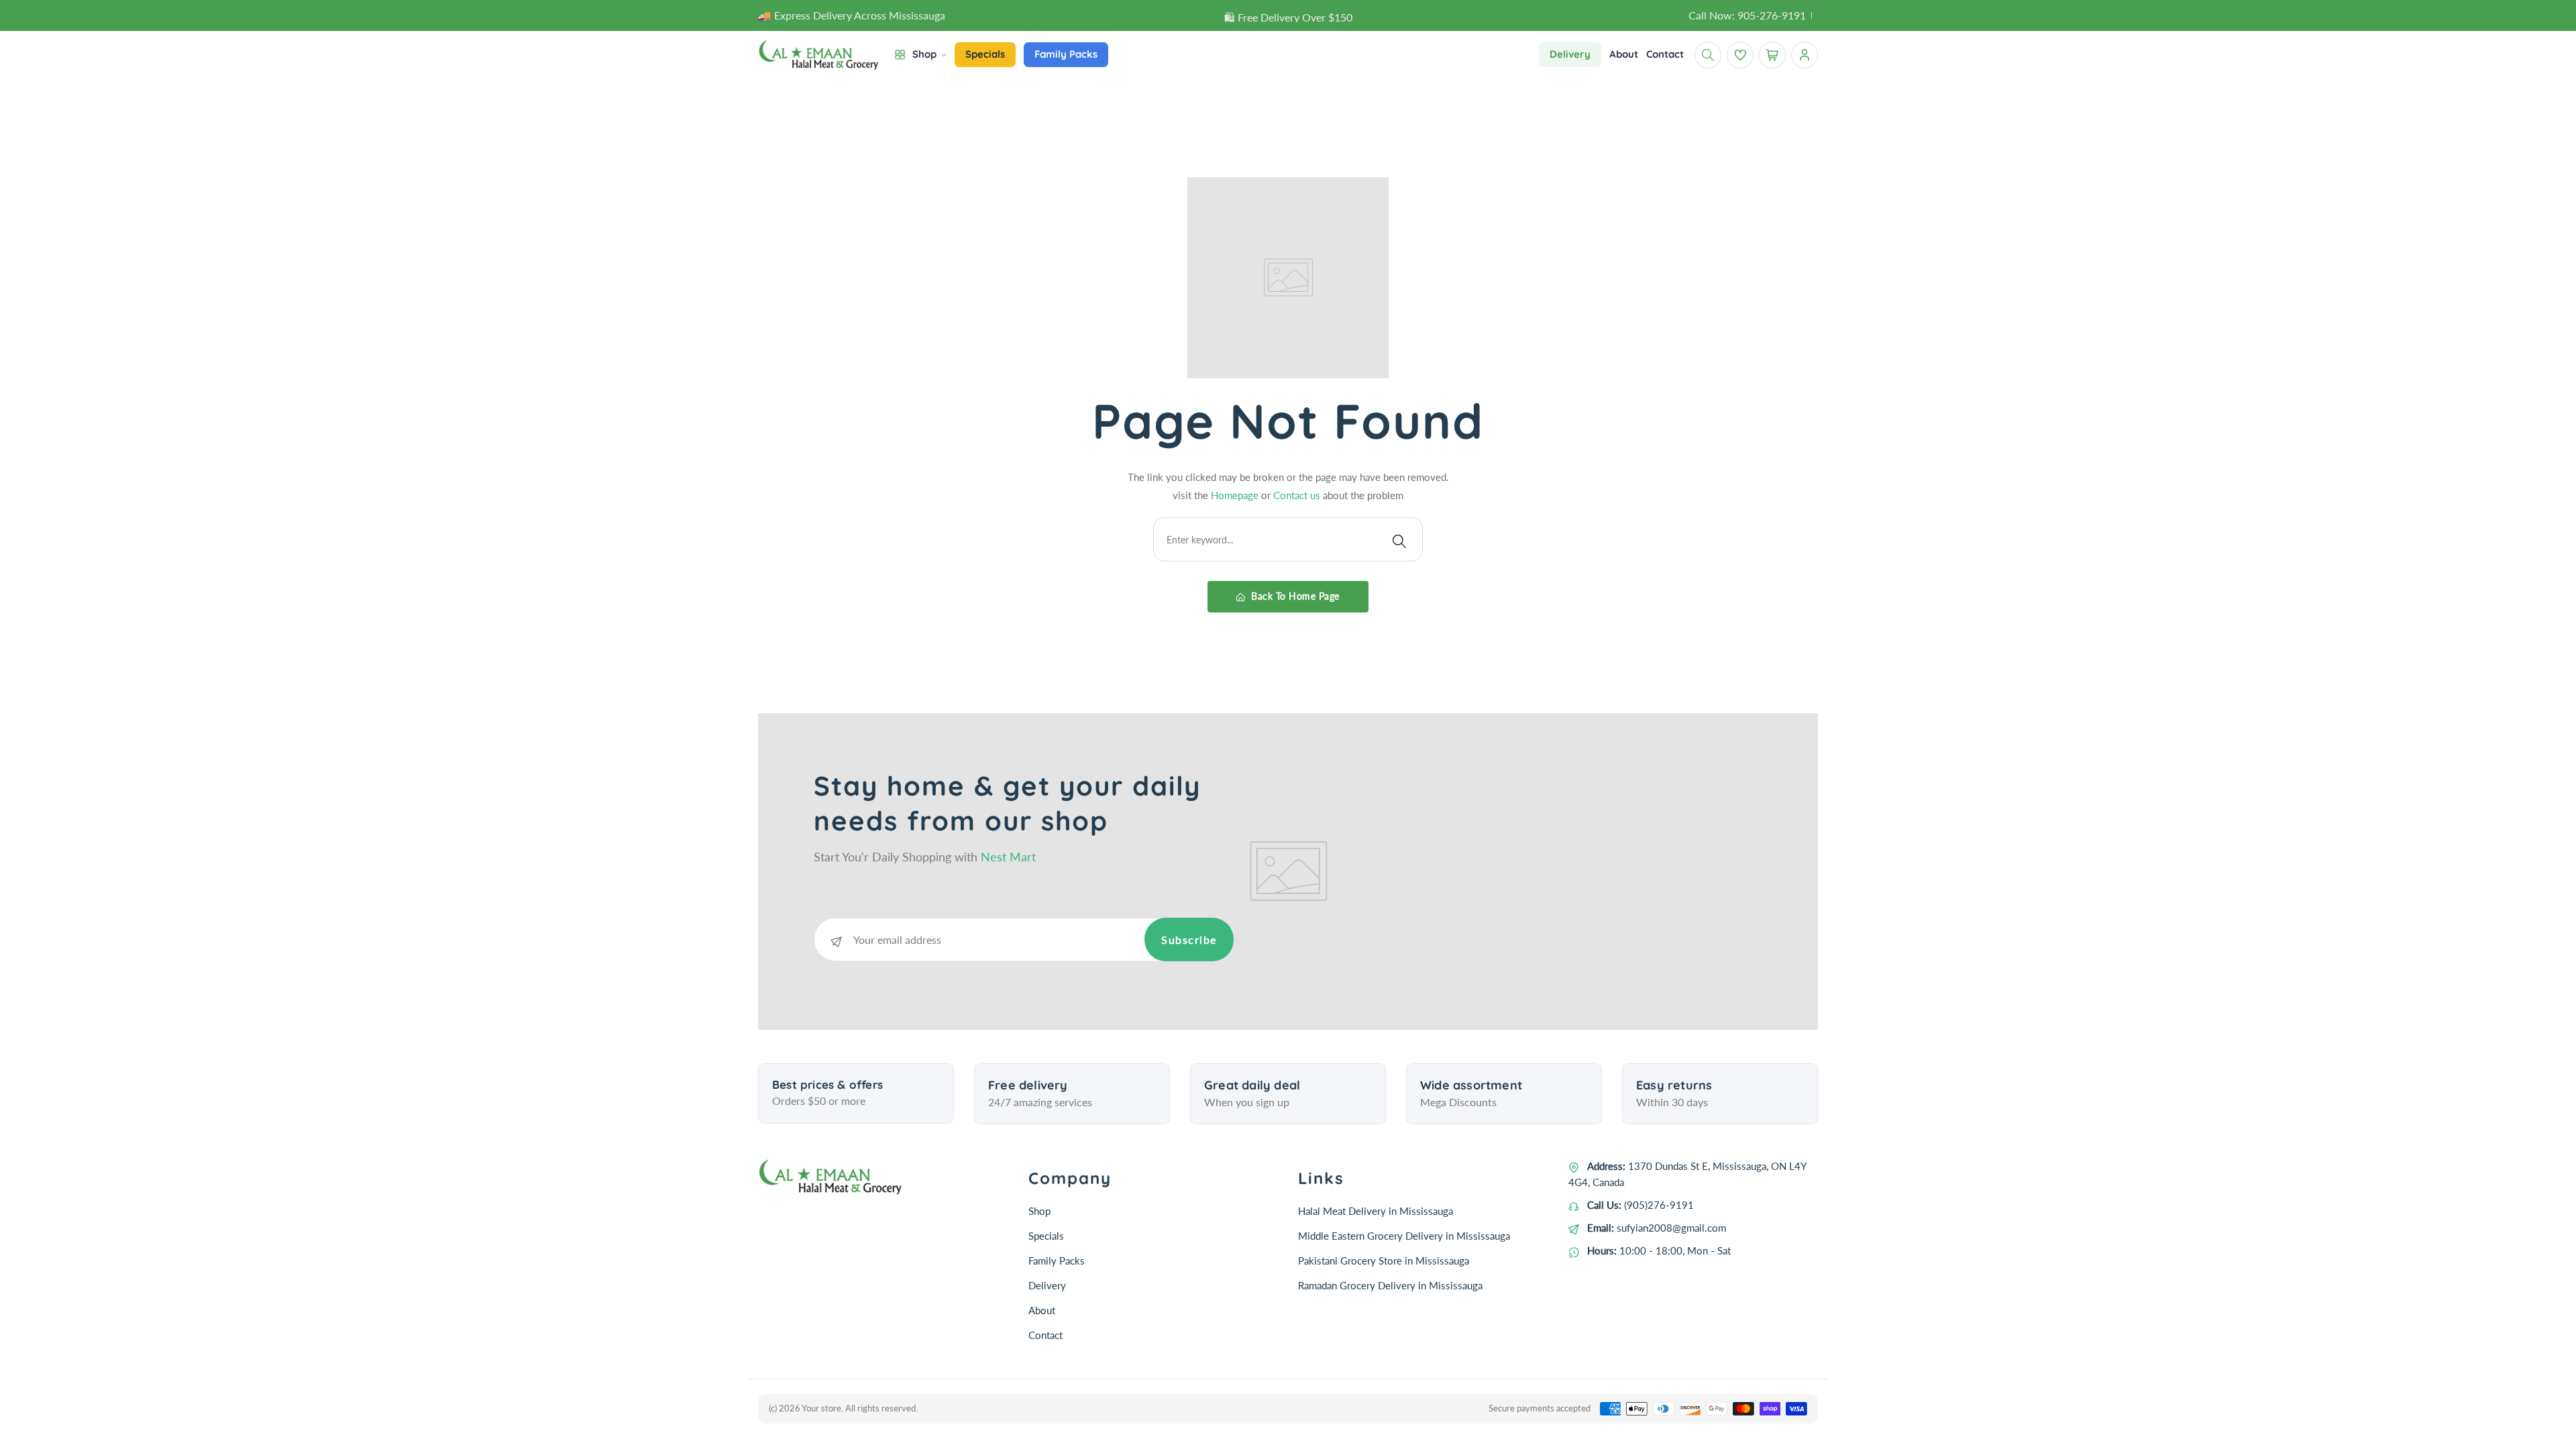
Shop (1039, 1211)
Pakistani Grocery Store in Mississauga (1384, 1260)
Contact (1045, 1335)
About (1042, 1310)
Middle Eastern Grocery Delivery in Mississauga (1404, 1236)
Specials (1046, 1236)
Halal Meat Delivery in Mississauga (1376, 1211)
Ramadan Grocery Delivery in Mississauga (1390, 1285)
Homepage (1236, 495)
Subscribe (1189, 940)
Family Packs (1057, 1260)
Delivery (1047, 1285)
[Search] (1399, 539)
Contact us (1298, 495)
